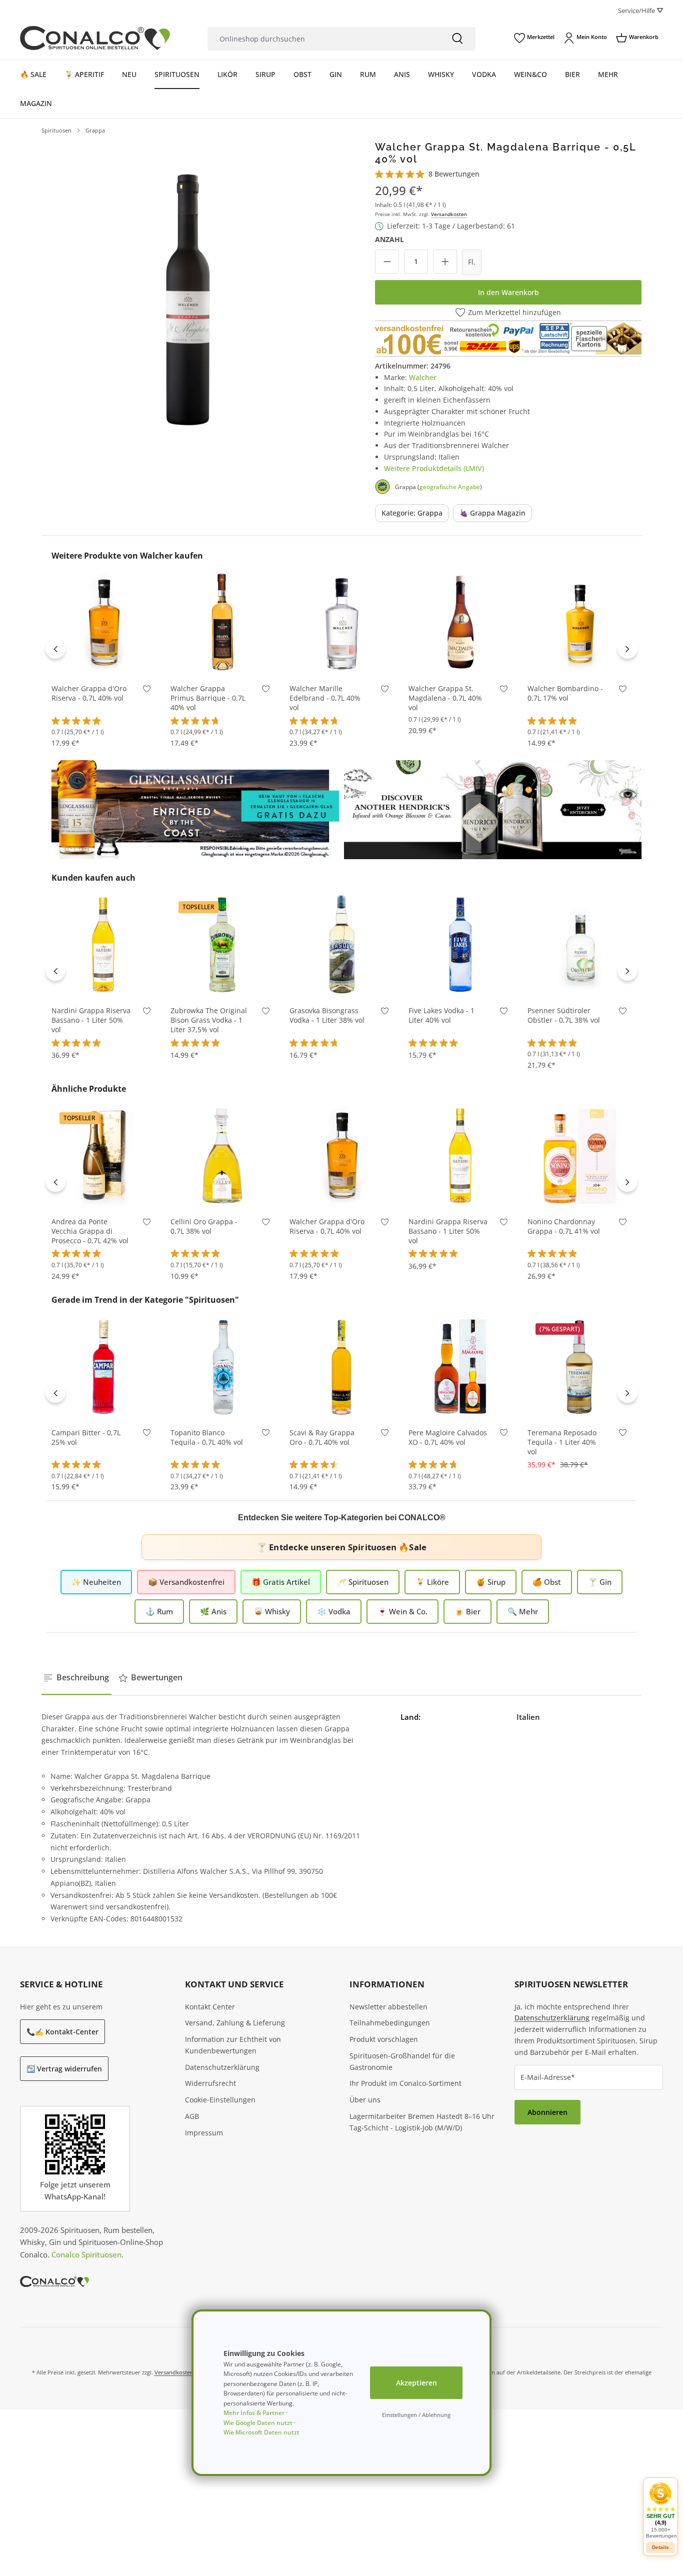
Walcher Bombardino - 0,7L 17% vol (565, 693)
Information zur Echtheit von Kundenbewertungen (233, 2045)
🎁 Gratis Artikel (281, 1582)
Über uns (365, 2100)
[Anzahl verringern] (387, 262)
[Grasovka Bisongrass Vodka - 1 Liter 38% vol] (341, 944)
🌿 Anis (213, 1611)
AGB (192, 2116)
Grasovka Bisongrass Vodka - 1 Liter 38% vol (327, 1015)
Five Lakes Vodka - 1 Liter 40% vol (441, 1015)
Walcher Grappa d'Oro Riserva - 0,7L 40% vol (89, 693)
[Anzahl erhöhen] (445, 262)
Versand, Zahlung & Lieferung (235, 2023)
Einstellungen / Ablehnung (416, 2415)
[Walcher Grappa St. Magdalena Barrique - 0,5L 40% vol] (188, 287)
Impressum (204, 2133)
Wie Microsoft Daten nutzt (261, 2432)
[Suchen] (457, 39)
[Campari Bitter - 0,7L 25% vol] (103, 1366)
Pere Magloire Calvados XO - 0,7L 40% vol (448, 1438)
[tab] (76, 1678)
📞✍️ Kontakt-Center (62, 2032)
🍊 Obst (547, 1582)
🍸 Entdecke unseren (341, 1547)
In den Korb (103, 659)
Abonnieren (547, 2112)
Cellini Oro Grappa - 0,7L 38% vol (204, 1226)
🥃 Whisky (272, 1611)
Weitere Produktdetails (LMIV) (434, 468)
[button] (660, 2510)
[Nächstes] (627, 649)
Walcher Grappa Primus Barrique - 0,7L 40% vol (208, 698)
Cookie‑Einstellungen (220, 2100)
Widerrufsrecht (210, 2083)
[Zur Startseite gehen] (95, 38)
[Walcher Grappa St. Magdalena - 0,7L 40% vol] (460, 622)
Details (660, 2547)
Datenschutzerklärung (222, 2067)
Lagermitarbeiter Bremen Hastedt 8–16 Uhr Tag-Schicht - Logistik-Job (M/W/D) (422, 2122)
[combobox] (323, 39)
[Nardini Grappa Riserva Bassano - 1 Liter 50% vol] (103, 944)
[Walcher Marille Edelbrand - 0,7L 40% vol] (341, 622)
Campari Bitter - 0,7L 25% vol (86, 1438)
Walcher (423, 377)
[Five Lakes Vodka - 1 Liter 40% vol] (460, 944)
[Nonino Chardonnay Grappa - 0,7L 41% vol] (579, 1155)
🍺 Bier (467, 1611)
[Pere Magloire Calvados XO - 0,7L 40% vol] (460, 1366)
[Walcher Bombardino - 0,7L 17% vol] (579, 622)
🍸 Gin (600, 1582)
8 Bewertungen (454, 174)
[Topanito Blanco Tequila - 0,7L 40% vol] (222, 1366)
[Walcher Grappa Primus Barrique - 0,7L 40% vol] (222, 622)
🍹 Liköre (432, 1582)
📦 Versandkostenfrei (186, 1582)
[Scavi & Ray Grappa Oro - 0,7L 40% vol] (341, 1366)
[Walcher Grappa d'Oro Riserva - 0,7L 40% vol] (103, 622)
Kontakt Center (210, 2007)
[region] (188, 287)
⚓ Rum (159, 1611)
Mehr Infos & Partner (254, 2413)
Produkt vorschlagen (384, 2039)
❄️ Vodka (334, 1611)
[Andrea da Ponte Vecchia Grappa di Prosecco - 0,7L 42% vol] (103, 1155)
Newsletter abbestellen (388, 2007)
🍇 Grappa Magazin (492, 513)
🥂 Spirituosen (363, 1582)
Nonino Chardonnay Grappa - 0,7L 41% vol (564, 1226)
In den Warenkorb (508, 292)
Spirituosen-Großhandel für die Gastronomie (402, 2061)
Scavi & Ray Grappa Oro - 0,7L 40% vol (322, 1438)
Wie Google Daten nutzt (258, 2423)
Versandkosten (449, 214)
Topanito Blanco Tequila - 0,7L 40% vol (207, 1438)
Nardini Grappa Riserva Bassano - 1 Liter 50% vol (91, 1020)
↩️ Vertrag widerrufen (64, 2069)
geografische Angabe (450, 487)
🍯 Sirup (491, 1582)
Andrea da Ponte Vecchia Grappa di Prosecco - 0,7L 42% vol (90, 1231)
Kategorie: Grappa (412, 513)
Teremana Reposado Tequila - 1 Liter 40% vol (562, 1442)
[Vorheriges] (55, 649)
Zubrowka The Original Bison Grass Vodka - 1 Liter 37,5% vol (209, 1020)
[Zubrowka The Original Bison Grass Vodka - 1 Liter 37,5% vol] (222, 944)
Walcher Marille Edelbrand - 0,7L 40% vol (325, 698)
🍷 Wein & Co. (402, 1611)
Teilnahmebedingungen (390, 2023)
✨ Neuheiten (96, 1582)
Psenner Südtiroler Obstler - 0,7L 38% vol (564, 1015)
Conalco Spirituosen (86, 2254)
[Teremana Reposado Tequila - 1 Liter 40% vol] (579, 1366)
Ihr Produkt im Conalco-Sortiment (405, 2083)
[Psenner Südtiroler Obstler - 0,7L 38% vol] (579, 944)
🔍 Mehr (523, 1611)
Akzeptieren (416, 2383)
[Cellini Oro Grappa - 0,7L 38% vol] (222, 1155)
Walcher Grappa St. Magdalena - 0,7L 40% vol (445, 698)
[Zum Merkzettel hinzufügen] (147, 691)
